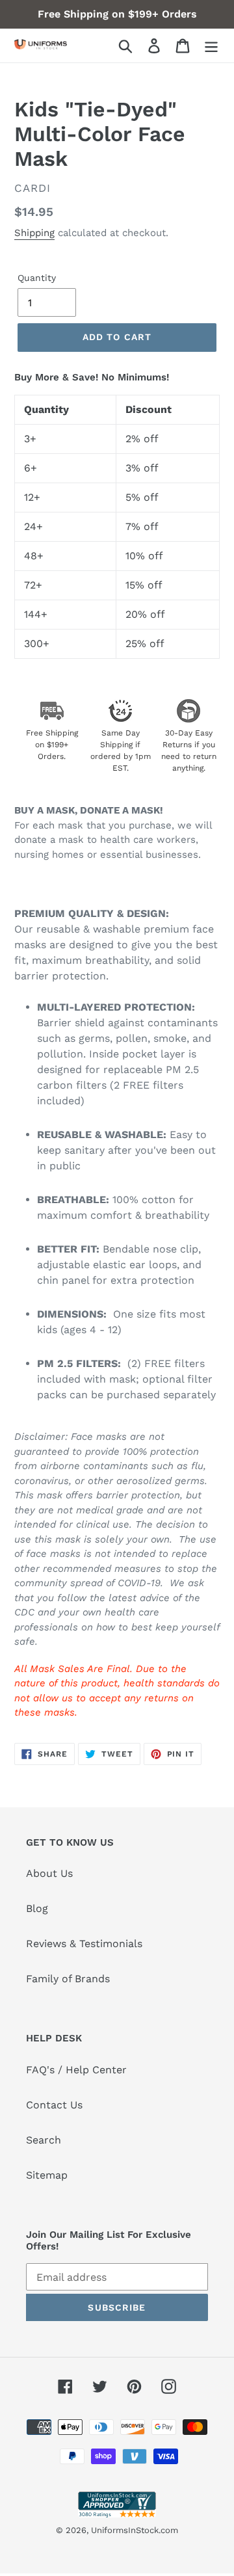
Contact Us (54, 2105)
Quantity (37, 278)
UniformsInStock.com (135, 2530)
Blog (37, 1908)
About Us (49, 1873)
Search (44, 2140)
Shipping (34, 233)
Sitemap (47, 2175)
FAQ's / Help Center (76, 2070)
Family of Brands (68, 1979)
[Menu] (211, 46)
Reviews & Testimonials (84, 1944)
